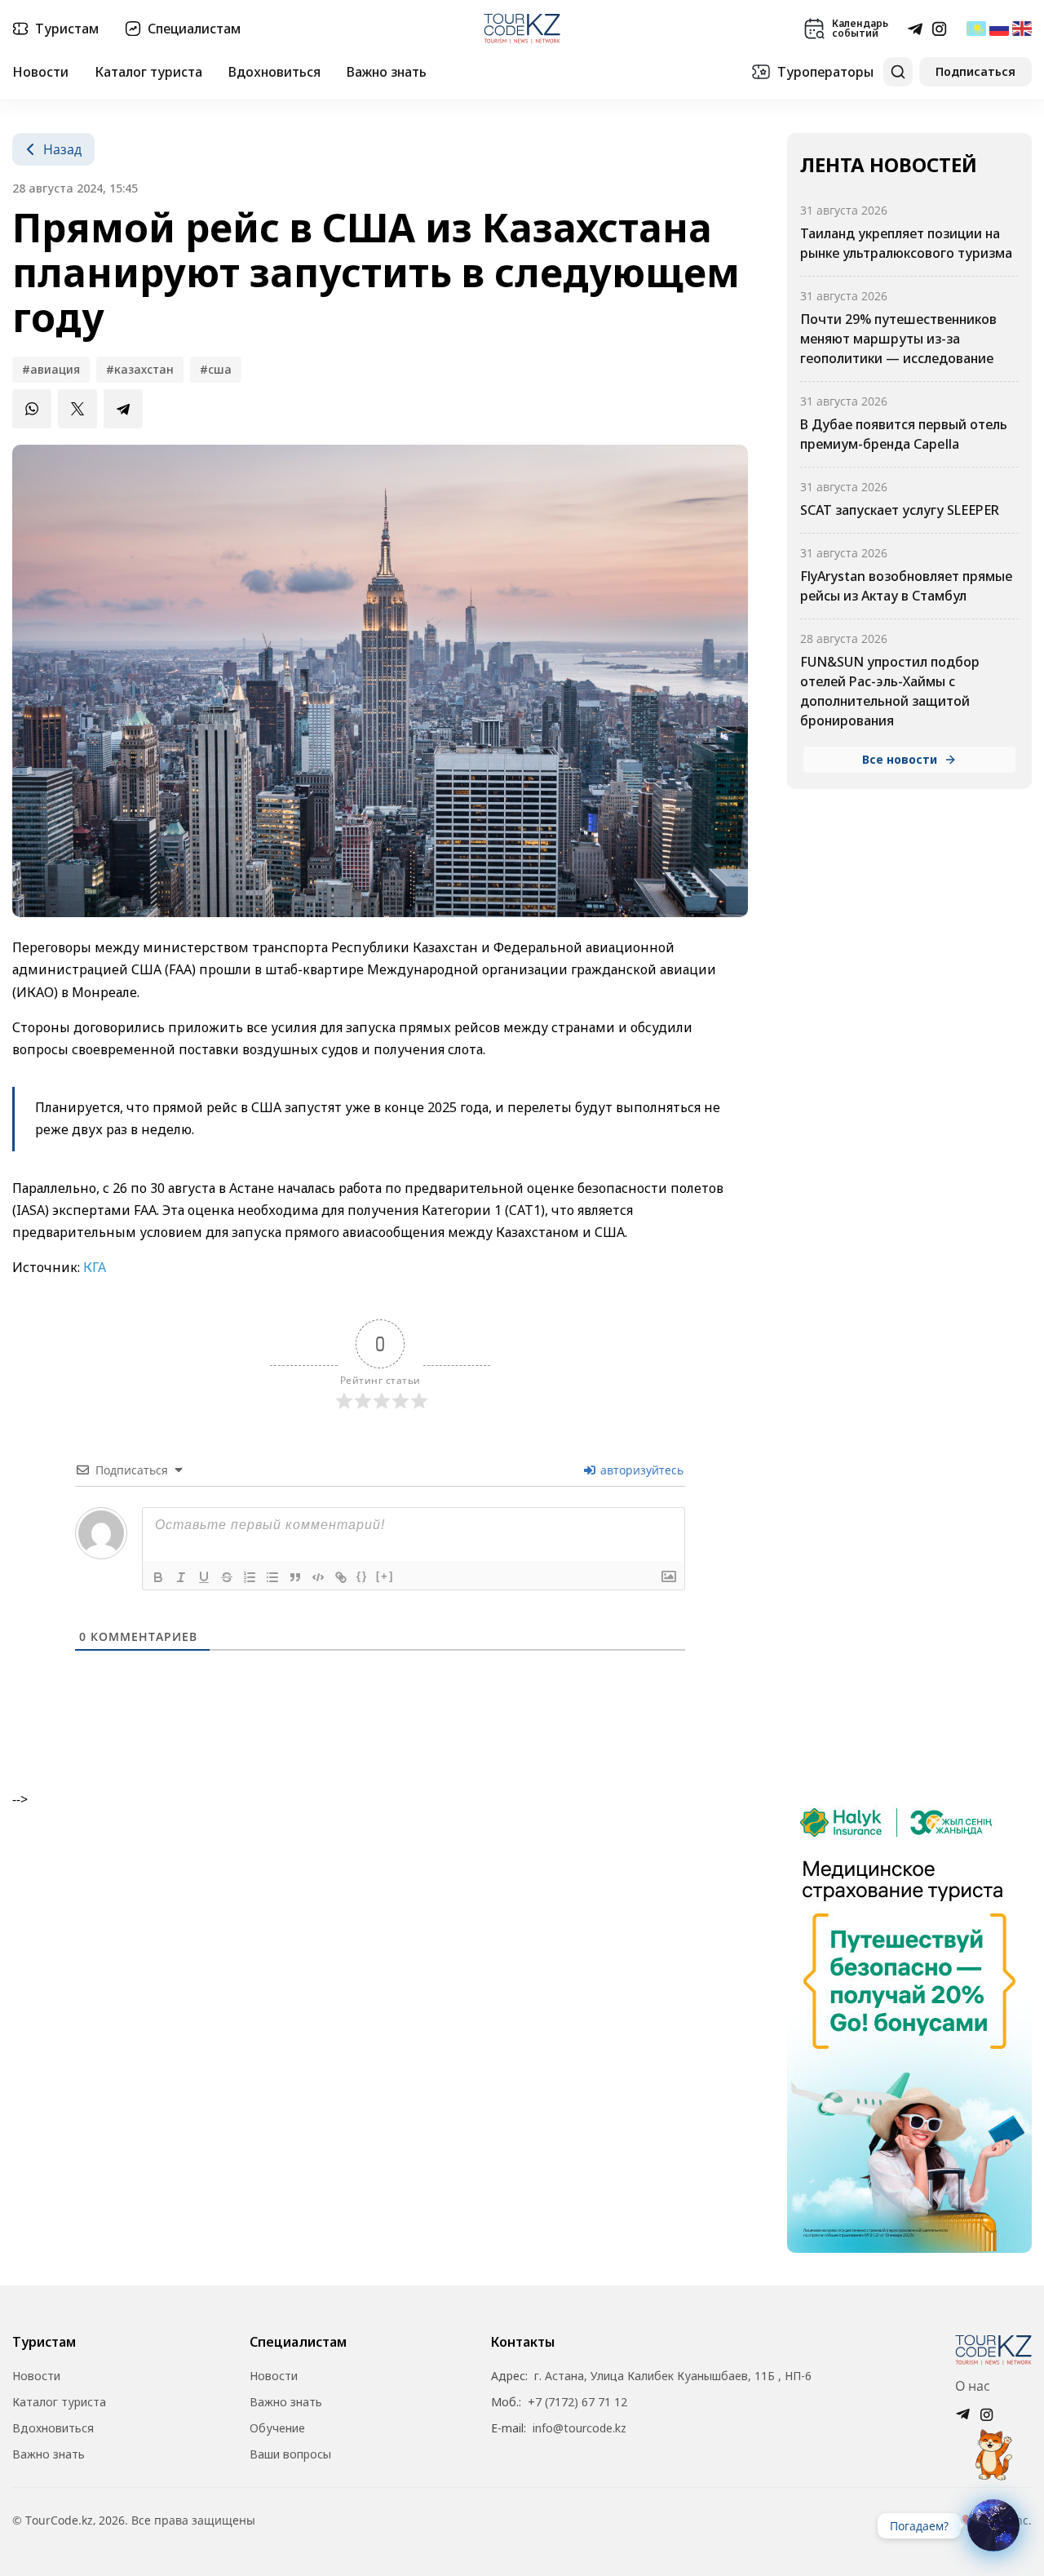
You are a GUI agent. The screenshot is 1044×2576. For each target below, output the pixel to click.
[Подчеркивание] (204, 1577)
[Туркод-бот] (993, 2445)
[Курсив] (181, 1577)
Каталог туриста (148, 72)
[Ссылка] (341, 1577)
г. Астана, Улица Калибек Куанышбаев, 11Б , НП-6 (673, 2376)
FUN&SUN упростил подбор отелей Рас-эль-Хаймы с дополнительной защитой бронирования (890, 691)
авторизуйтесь (640, 1470)
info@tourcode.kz (580, 2428)
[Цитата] (295, 1577)
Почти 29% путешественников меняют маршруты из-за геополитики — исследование (898, 339)
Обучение (277, 2428)
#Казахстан (140, 369)
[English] (1022, 29)
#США (216, 369)
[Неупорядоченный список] (272, 1577)
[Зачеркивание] (227, 1577)
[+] (385, 1576)
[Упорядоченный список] (250, 1577)
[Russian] (999, 29)
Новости (40, 72)
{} (362, 1576)
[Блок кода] (318, 1577)
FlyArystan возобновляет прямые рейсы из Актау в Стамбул (906, 586)
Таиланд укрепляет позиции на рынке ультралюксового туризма (906, 243)
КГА (95, 1267)
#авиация (51, 369)
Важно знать (387, 72)
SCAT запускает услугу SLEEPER (901, 510)
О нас (973, 2386)
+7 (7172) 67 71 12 (577, 2402)
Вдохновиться (274, 72)
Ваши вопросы (290, 2454)
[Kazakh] (976, 29)
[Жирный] (158, 1577)
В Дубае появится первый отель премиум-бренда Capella (904, 434)
